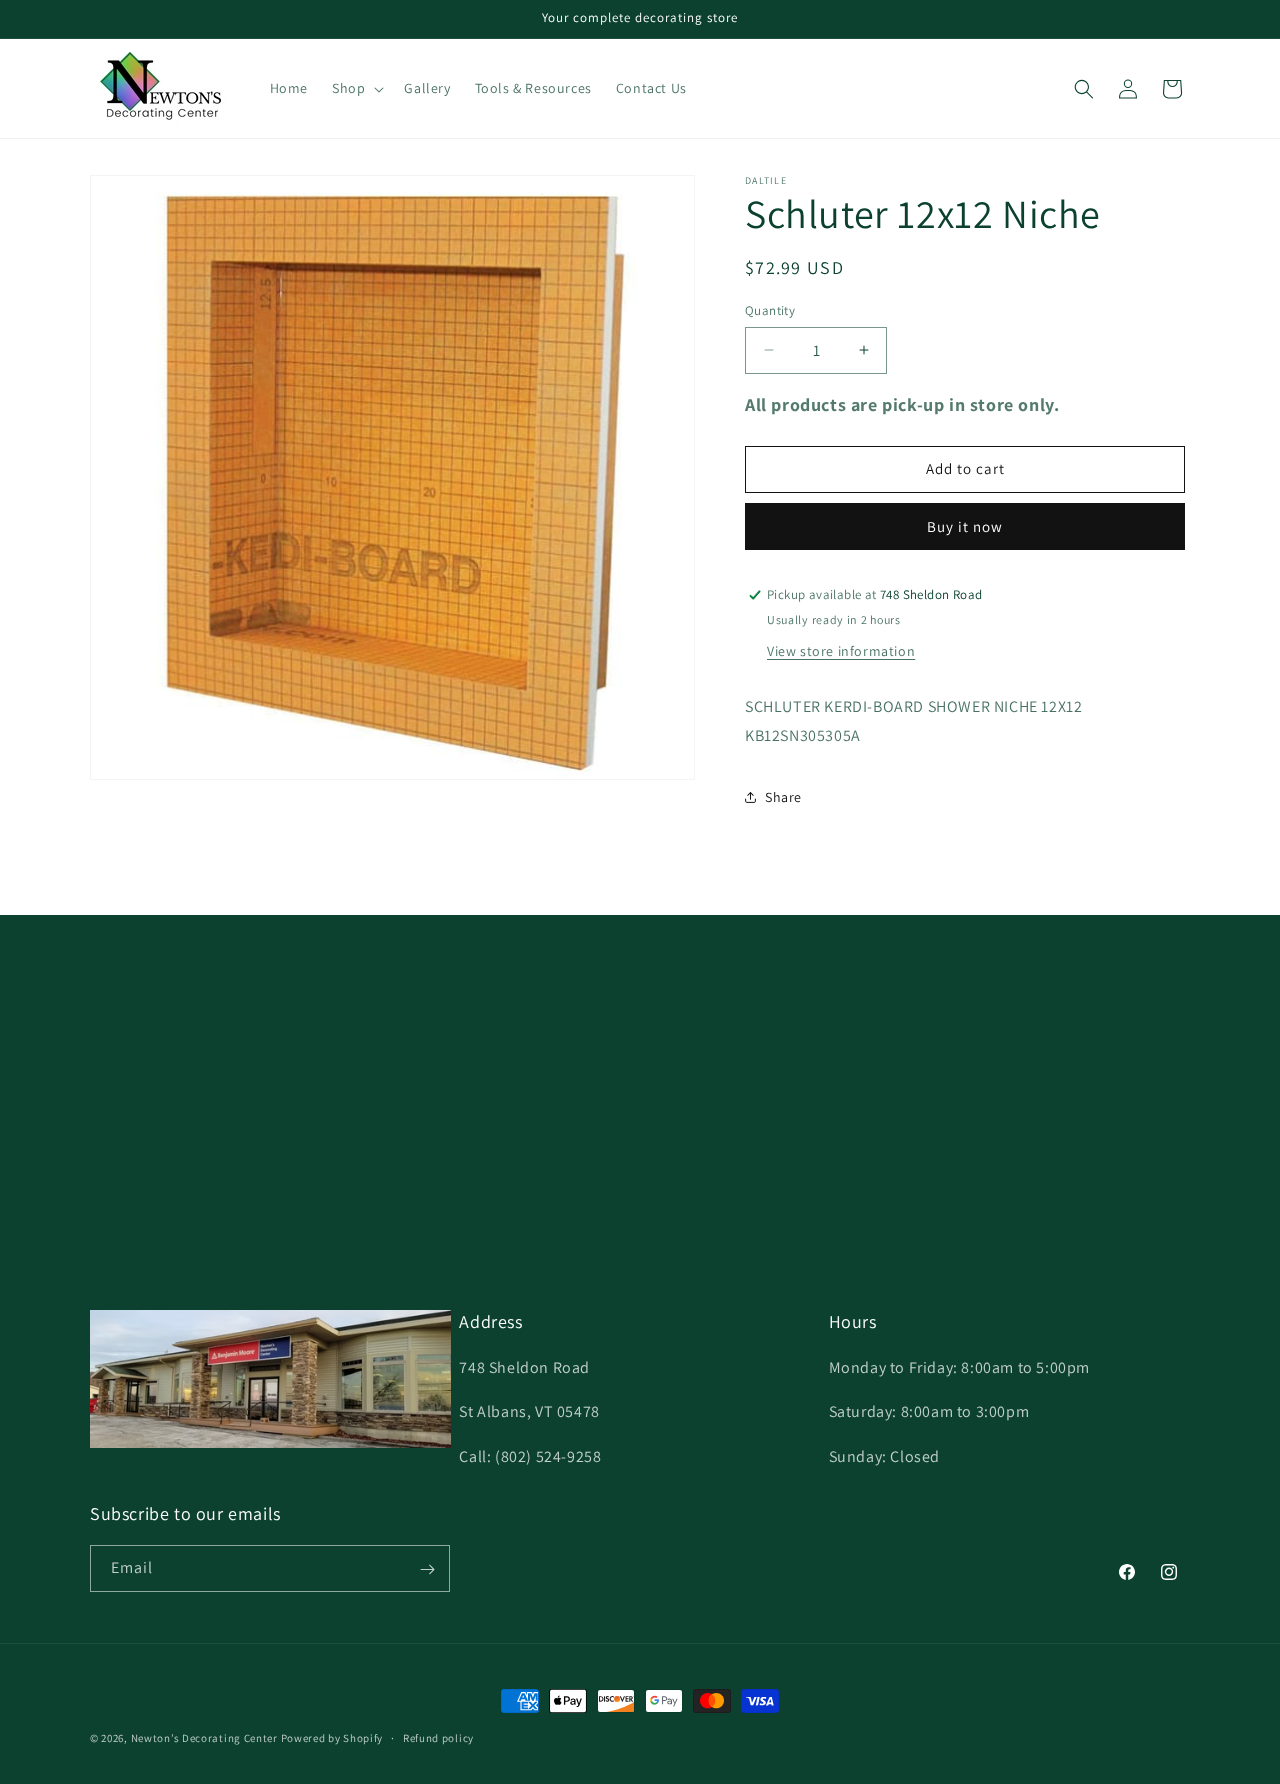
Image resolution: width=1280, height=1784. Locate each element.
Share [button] (783, 797)
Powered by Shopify (332, 1738)
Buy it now (965, 526)
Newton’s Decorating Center (204, 1738)
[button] (356, 88)
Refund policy (438, 1737)
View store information (841, 651)
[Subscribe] (427, 1569)
